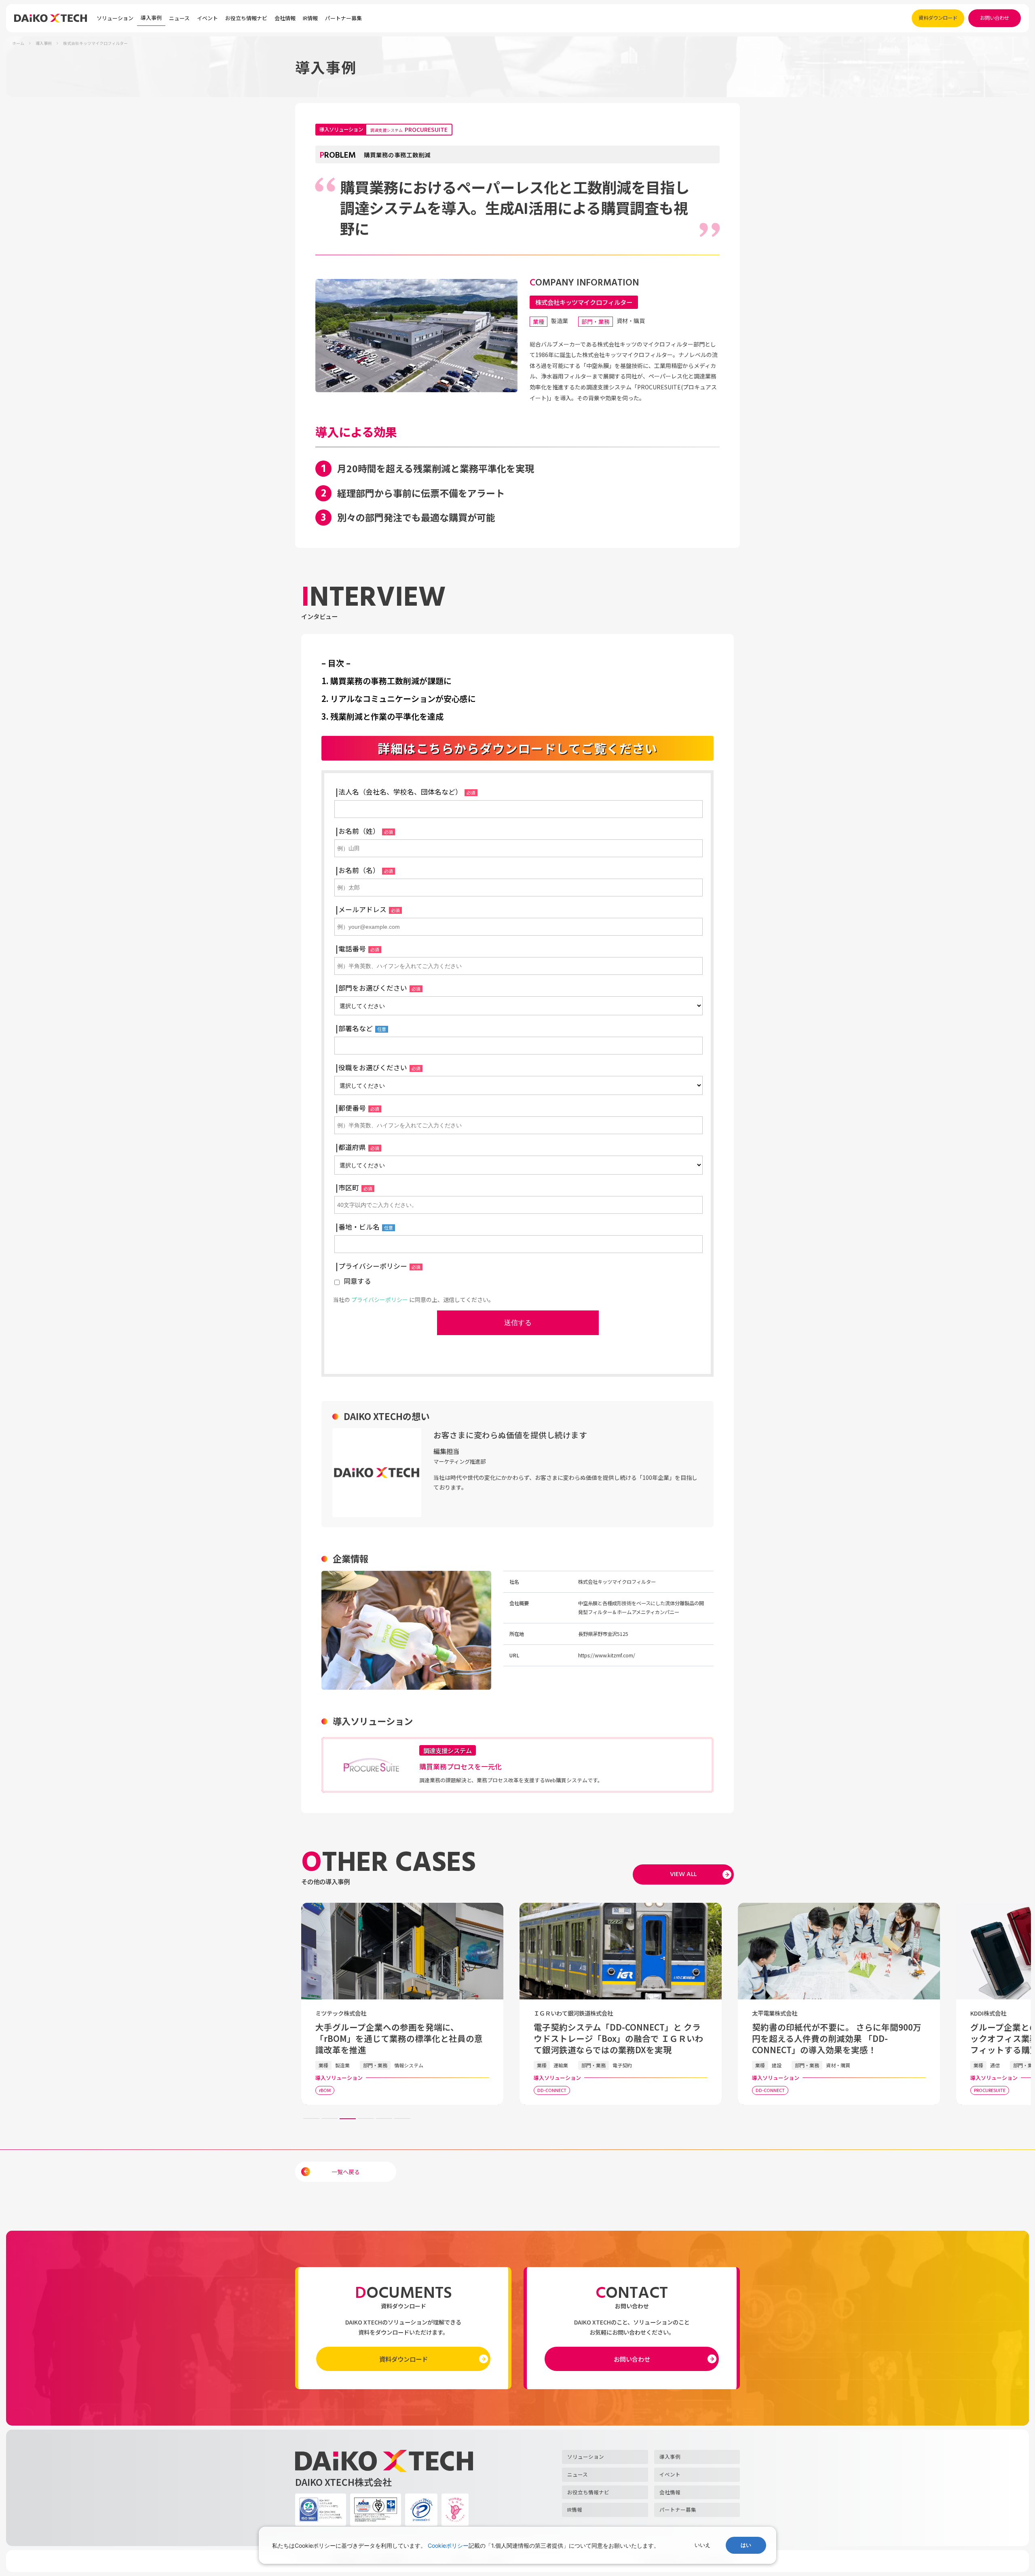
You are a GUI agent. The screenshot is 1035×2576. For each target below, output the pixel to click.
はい (746, 2545)
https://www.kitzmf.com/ (607, 1655)
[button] (348, 2119)
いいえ (702, 2545)
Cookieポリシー (448, 2545)
